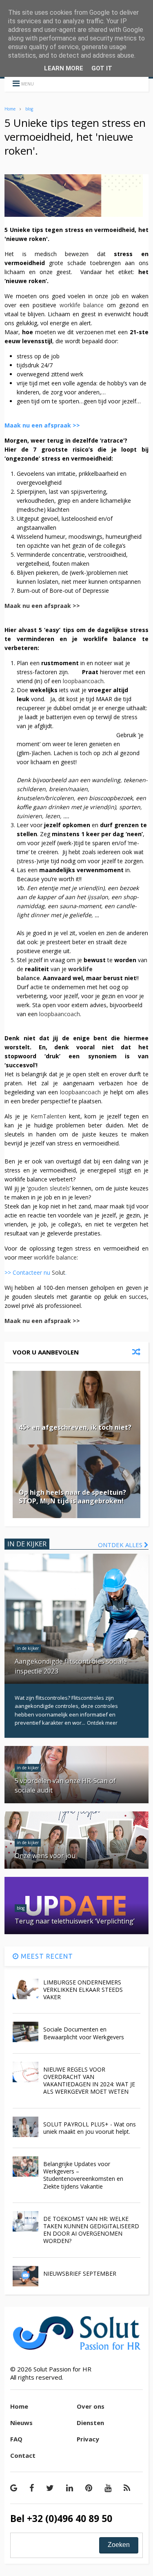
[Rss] (127, 2488)
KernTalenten (48, 1116)
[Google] (14, 2488)
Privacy (88, 2439)
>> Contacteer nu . (37, 1272)
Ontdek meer (102, 1723)
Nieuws (21, 2423)
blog (29, 109)
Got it (102, 68)
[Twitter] (50, 2488)
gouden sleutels (49, 1188)
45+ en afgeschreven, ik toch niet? (75, 1427)
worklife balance (82, 305)
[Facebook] (32, 2488)
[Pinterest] (89, 2488)
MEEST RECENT (46, 1956)
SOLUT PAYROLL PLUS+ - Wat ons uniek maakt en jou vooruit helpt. (90, 2128)
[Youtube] (108, 2488)
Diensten (90, 2423)
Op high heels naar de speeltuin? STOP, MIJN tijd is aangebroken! (72, 1497)
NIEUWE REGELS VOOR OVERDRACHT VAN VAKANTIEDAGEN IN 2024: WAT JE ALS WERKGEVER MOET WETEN (89, 2081)
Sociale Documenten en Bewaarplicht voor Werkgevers (84, 2033)
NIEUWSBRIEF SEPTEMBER (80, 2273)
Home (10, 109)
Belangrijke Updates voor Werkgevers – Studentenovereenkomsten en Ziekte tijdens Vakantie (83, 2175)
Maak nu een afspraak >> (42, 425)
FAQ (16, 2439)
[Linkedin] (70, 2488)
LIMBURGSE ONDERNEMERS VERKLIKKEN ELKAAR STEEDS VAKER (83, 1990)
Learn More (64, 68)
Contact (23, 2455)
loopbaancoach (83, 681)
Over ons (91, 2406)
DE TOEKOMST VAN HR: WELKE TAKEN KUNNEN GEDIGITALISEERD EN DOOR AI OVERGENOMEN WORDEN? (91, 2230)
